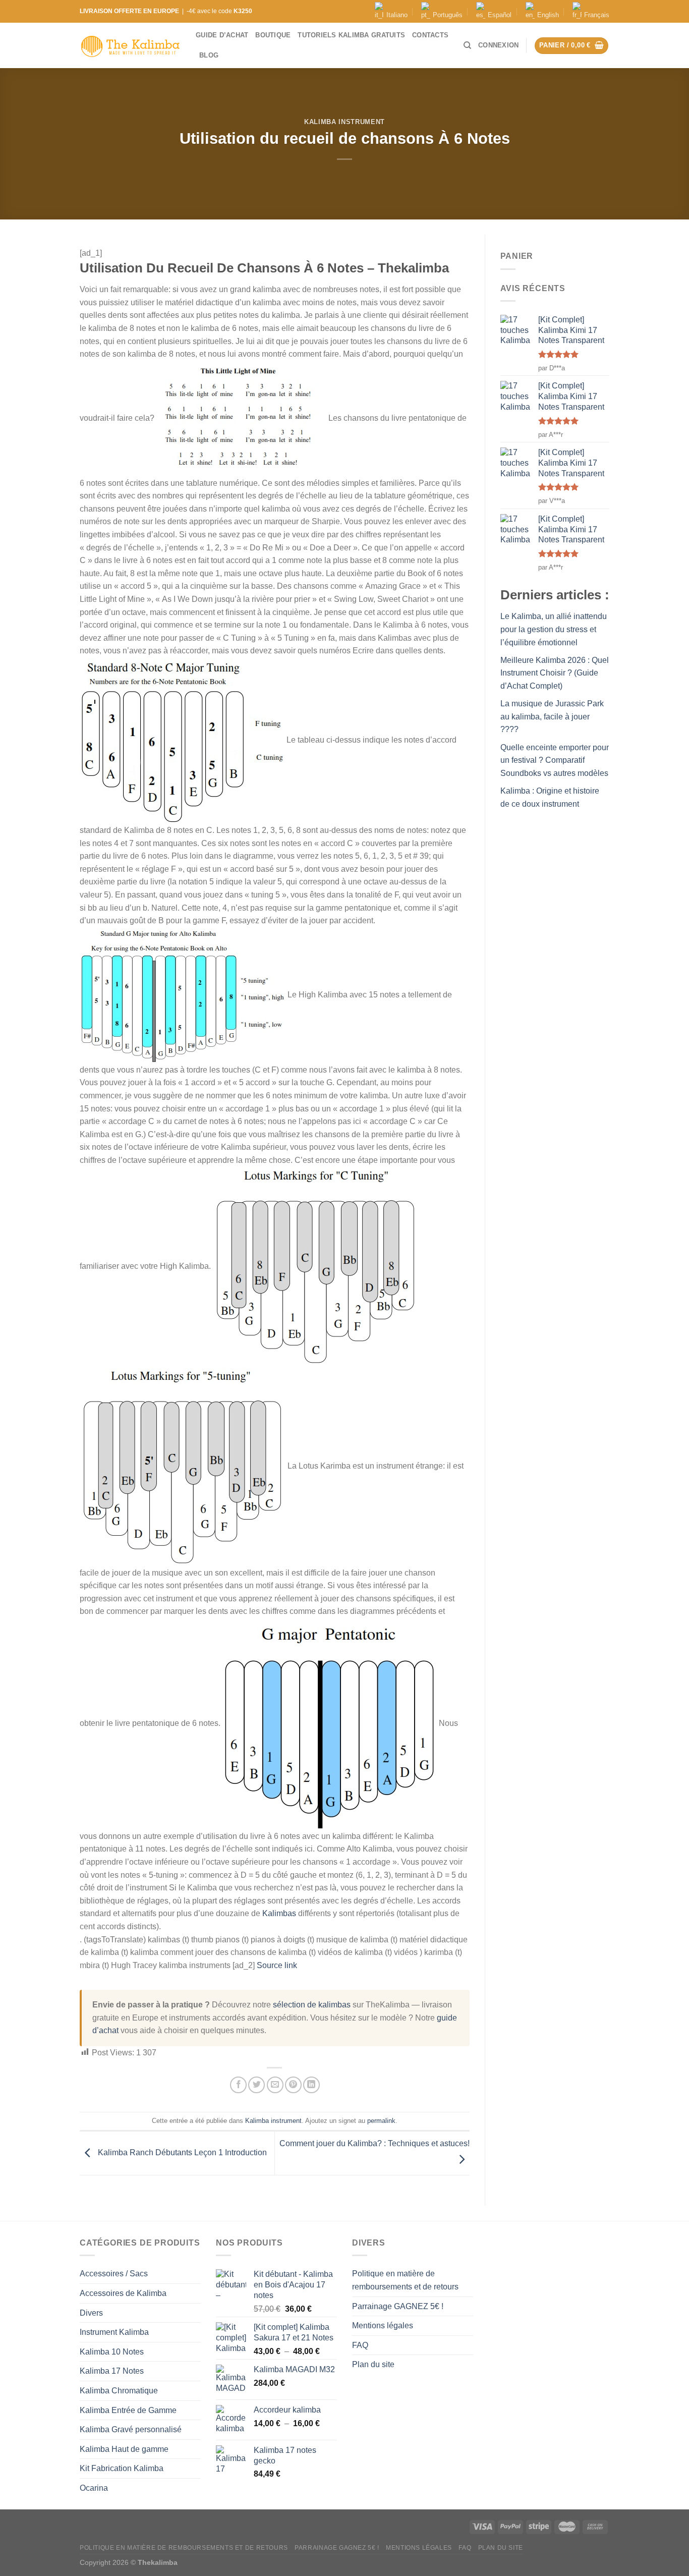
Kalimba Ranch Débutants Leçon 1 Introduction (181, 2152)
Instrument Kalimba (114, 2332)
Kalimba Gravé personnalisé (131, 2429)
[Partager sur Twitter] (256, 2085)
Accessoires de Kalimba (123, 2293)
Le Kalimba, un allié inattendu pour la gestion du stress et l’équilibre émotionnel (554, 629)
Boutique (273, 35)
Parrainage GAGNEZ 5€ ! (398, 2306)
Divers (91, 2313)
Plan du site (373, 2364)
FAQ (360, 2345)
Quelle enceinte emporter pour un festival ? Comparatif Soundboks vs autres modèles (555, 760)
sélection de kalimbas (312, 2005)
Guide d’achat (222, 35)
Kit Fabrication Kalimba (122, 2468)
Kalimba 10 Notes (112, 2352)
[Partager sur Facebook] (238, 2085)
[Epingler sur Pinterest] (293, 2085)
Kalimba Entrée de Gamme (128, 2410)
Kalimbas (279, 1913)
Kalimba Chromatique (119, 2391)
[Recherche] (467, 45)
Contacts (430, 35)
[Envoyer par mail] (275, 2085)
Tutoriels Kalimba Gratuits (351, 35)
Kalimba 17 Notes (112, 2371)
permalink (381, 2121)
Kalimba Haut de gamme (124, 2449)
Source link (277, 1965)
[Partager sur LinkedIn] (311, 2085)
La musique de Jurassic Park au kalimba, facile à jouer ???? (552, 716)
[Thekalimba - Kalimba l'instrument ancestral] (130, 46)
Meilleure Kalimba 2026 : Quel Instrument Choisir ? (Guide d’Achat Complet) (555, 673)
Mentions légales (383, 2326)
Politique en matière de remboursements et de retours (405, 2280)
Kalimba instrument (344, 122)
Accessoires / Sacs (114, 2274)
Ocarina (94, 2488)
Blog (209, 55)
